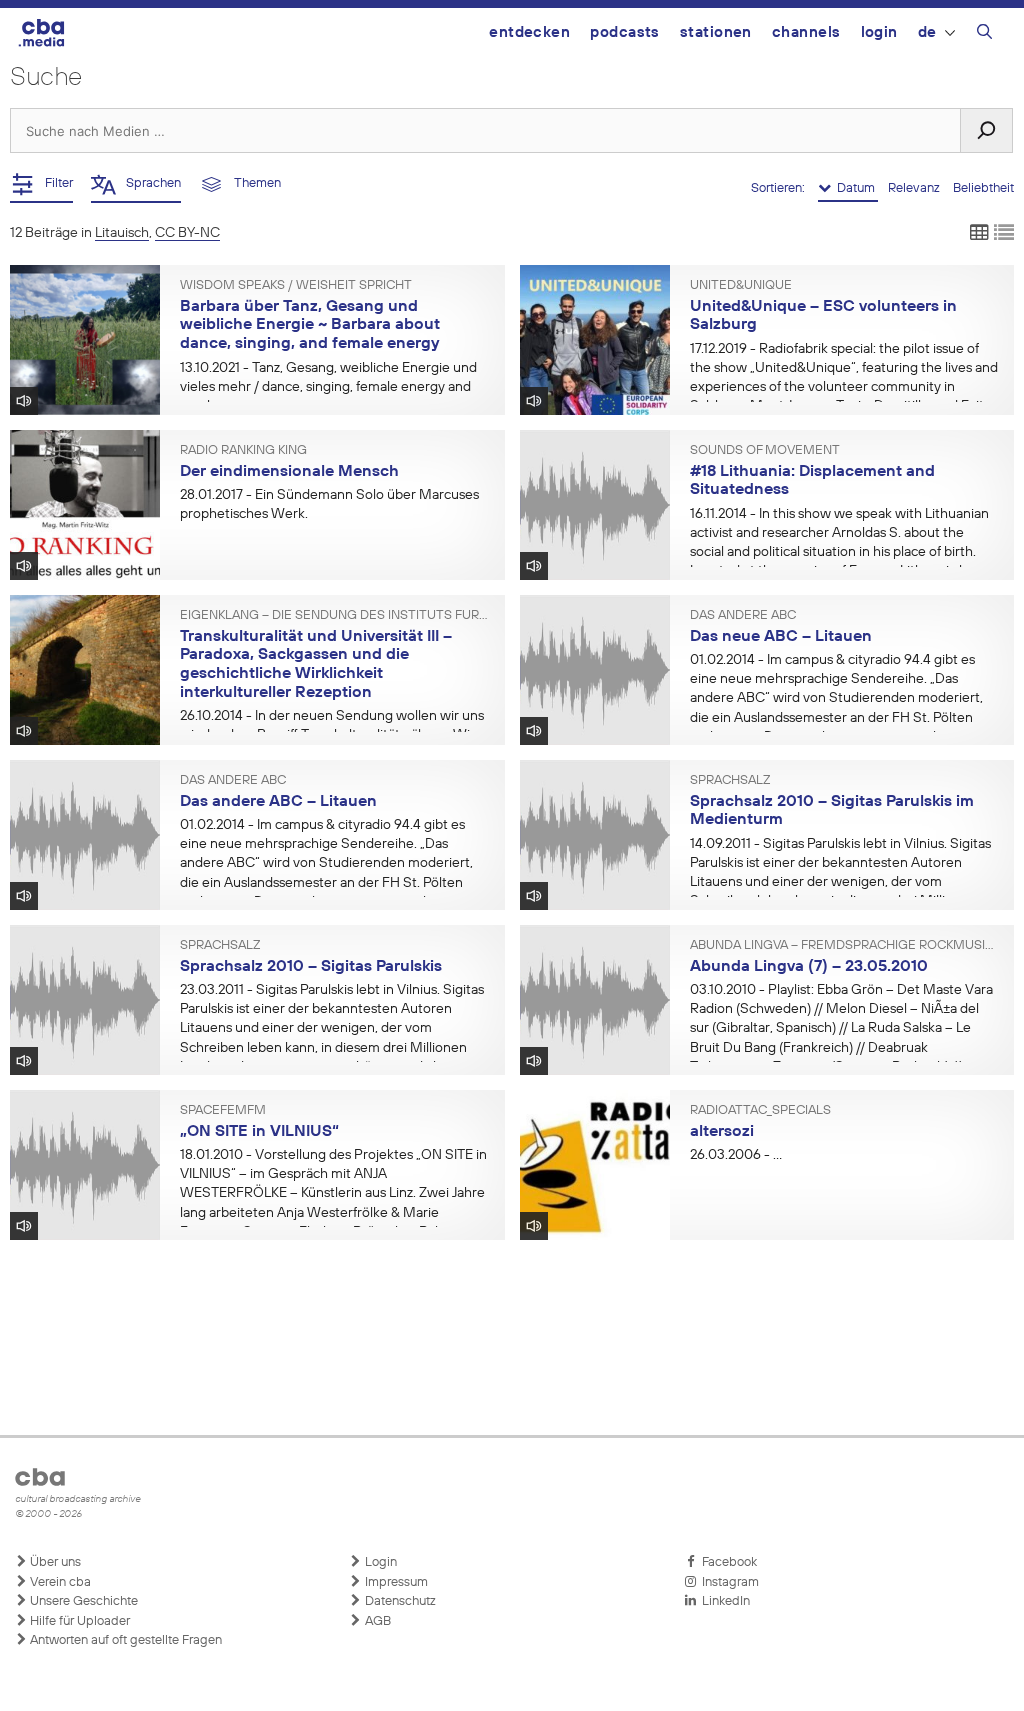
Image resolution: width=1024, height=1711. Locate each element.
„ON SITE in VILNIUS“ (259, 1132)
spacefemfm (223, 1111)
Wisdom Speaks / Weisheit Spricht (296, 286)
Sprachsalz (730, 781)
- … (736, 1155)
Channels (806, 32)
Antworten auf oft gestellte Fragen (124, 1640)
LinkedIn (723, 1601)
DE (927, 32)
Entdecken (529, 32)
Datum (854, 188)
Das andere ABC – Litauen (278, 802)
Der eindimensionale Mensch (289, 472)
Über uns (54, 1562)
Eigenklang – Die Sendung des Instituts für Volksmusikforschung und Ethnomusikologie (335, 616)
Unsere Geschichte (82, 1601)
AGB (376, 1621)
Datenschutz (399, 1601)
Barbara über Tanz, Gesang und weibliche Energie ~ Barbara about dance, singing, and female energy (310, 325)
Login (879, 32)
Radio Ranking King (243, 451)
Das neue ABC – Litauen (781, 637)
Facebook (726, 1562)
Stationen (716, 32)
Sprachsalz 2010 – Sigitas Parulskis (311, 967)
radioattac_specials (760, 1111)
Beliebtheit (983, 188)
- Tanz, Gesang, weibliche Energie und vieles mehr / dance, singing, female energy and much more (328, 387)
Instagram (727, 1582)
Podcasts (625, 32)
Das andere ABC (743, 616)
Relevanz (915, 188)
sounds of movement (765, 451)
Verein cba (59, 1582)
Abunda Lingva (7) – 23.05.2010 (809, 967)
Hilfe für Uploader (78, 1621)
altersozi (722, 1132)
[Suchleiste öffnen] (984, 35)
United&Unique (741, 286)
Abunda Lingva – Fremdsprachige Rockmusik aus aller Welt (845, 946)
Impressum (395, 1582)
